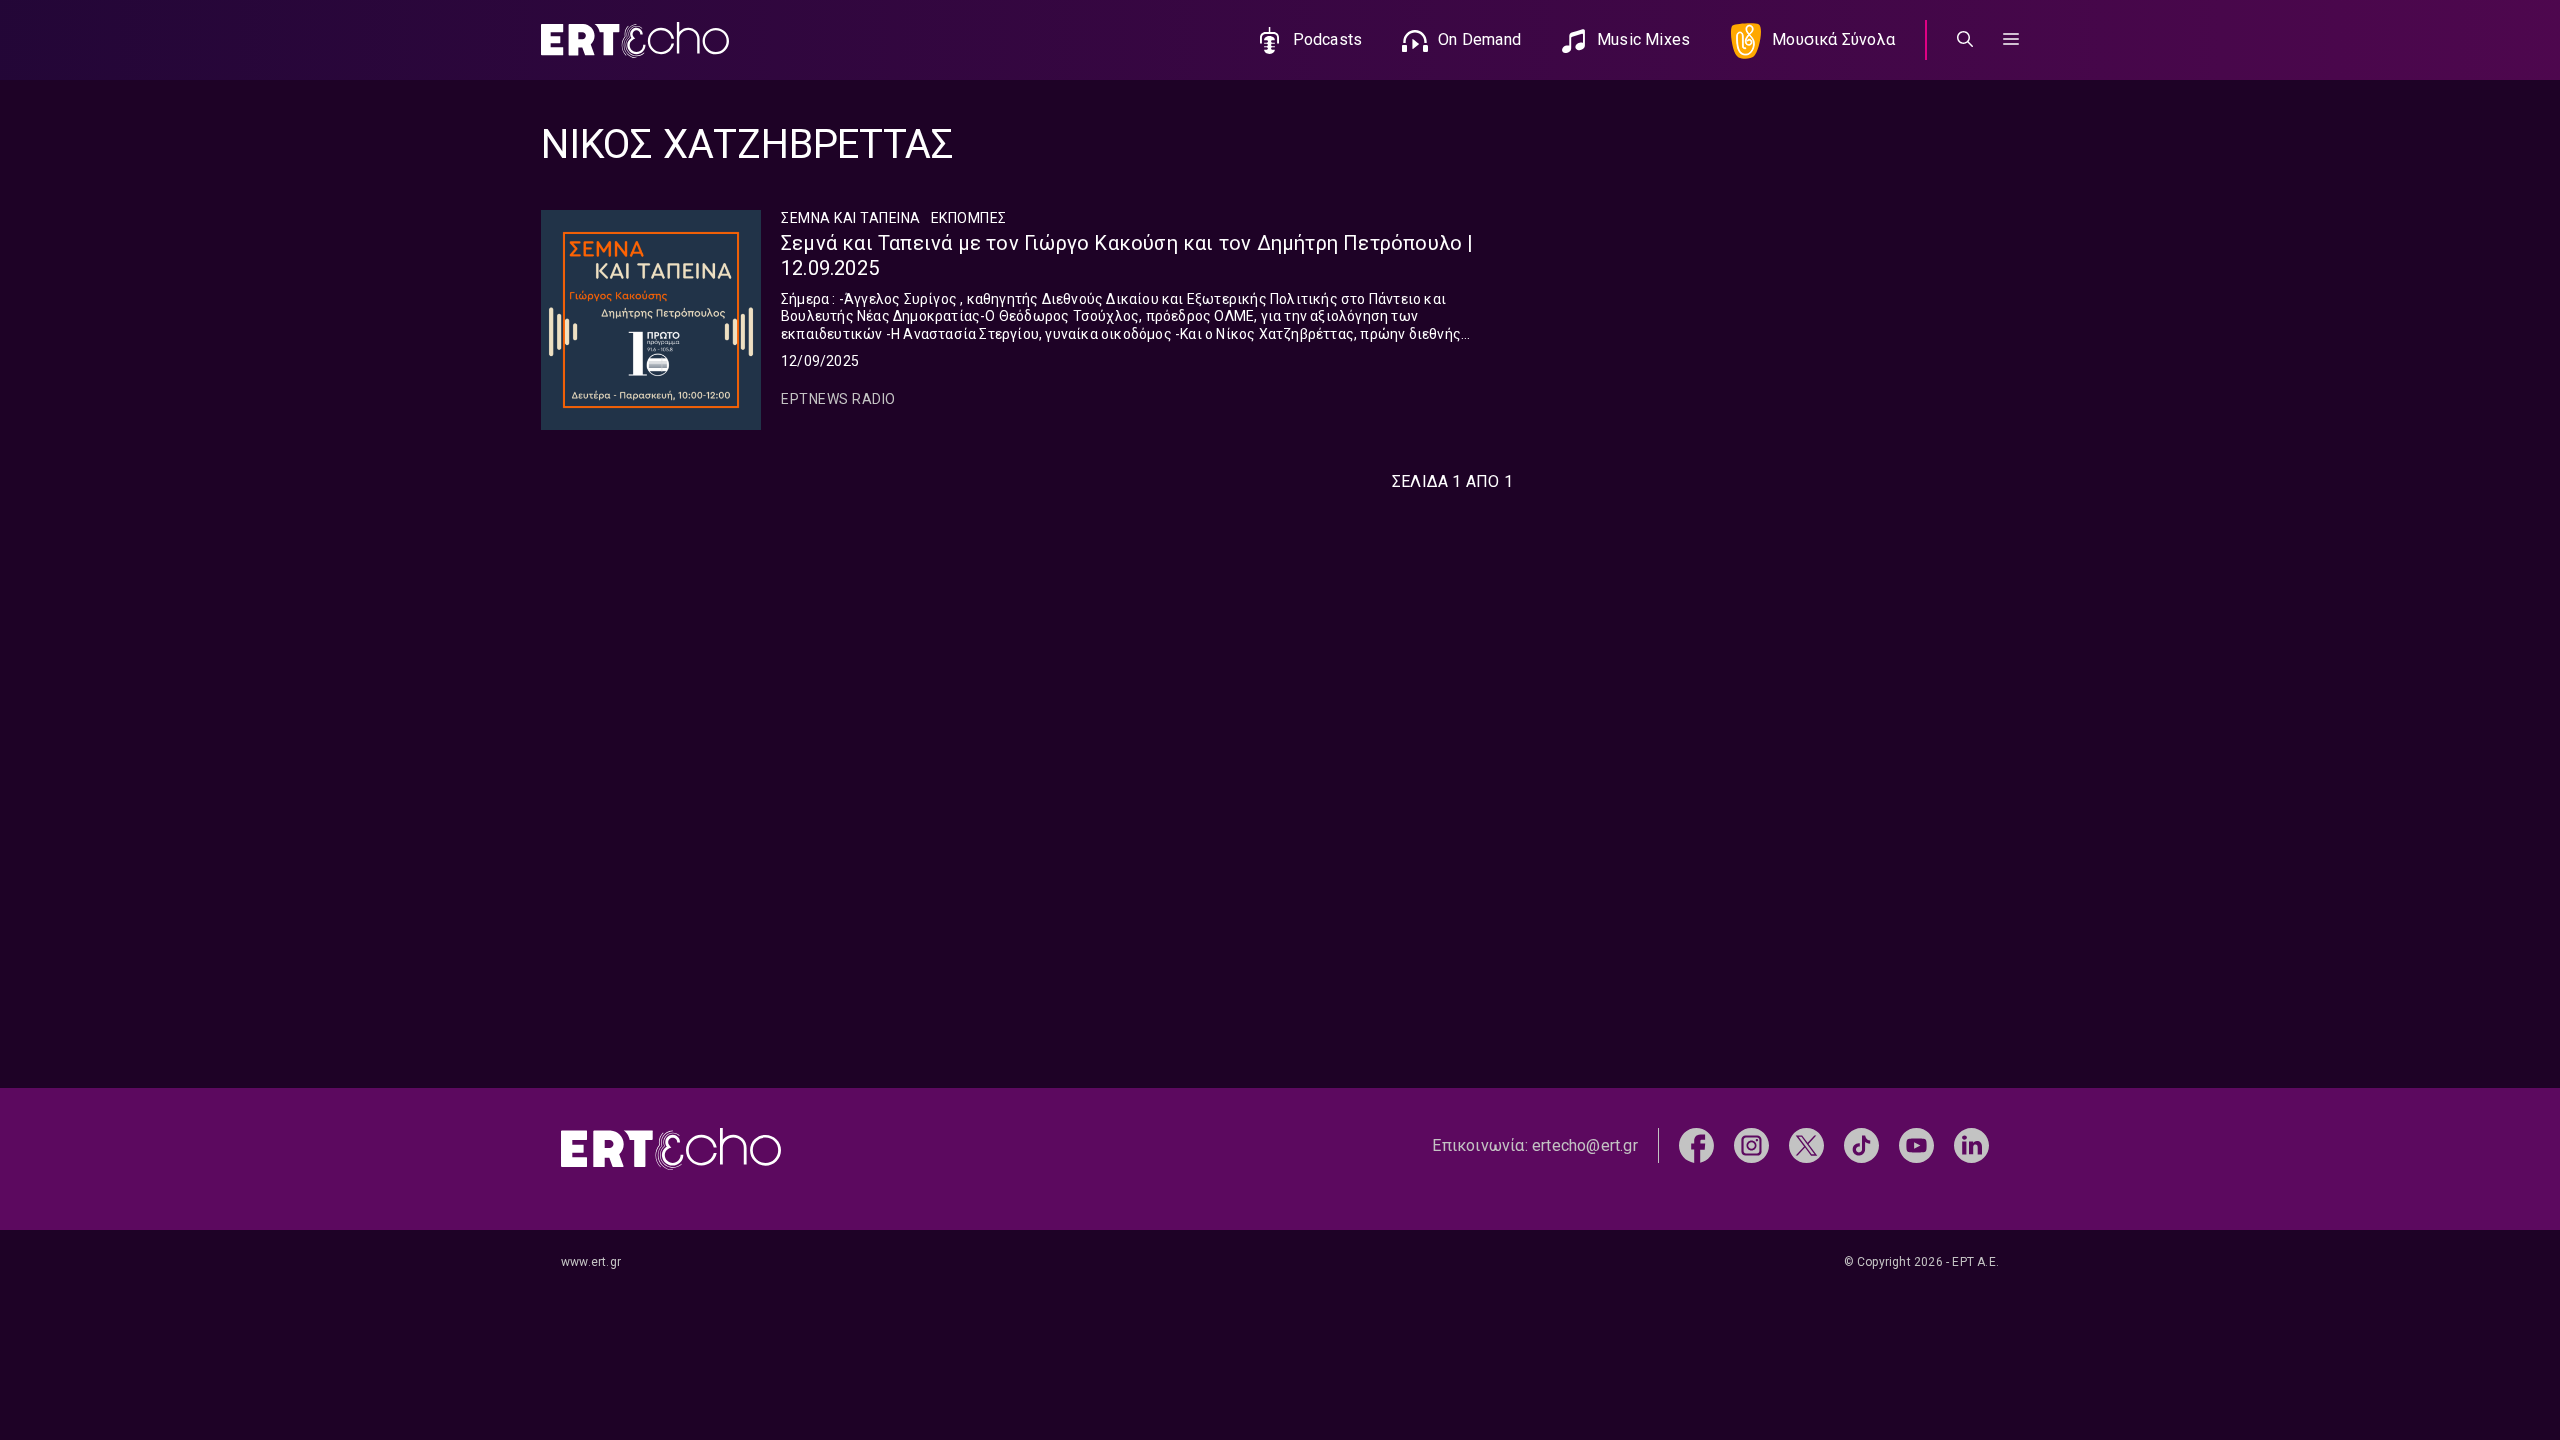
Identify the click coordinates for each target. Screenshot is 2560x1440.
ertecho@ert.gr (1585, 1145)
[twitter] (1806, 1144)
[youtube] (1916, 1144)
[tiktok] (1861, 1144)
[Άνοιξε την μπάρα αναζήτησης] (1965, 40)
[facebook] (1696, 1144)
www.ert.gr (591, 1262)
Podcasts (1328, 39)
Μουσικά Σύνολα (1833, 39)
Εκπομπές (969, 218)
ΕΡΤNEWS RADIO (838, 399)
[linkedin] (1971, 1144)
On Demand (1479, 39)
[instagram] (1751, 1144)
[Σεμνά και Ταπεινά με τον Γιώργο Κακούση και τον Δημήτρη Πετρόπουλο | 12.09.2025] (651, 320)
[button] (2011, 40)
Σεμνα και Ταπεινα (851, 218)
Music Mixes (1643, 39)
